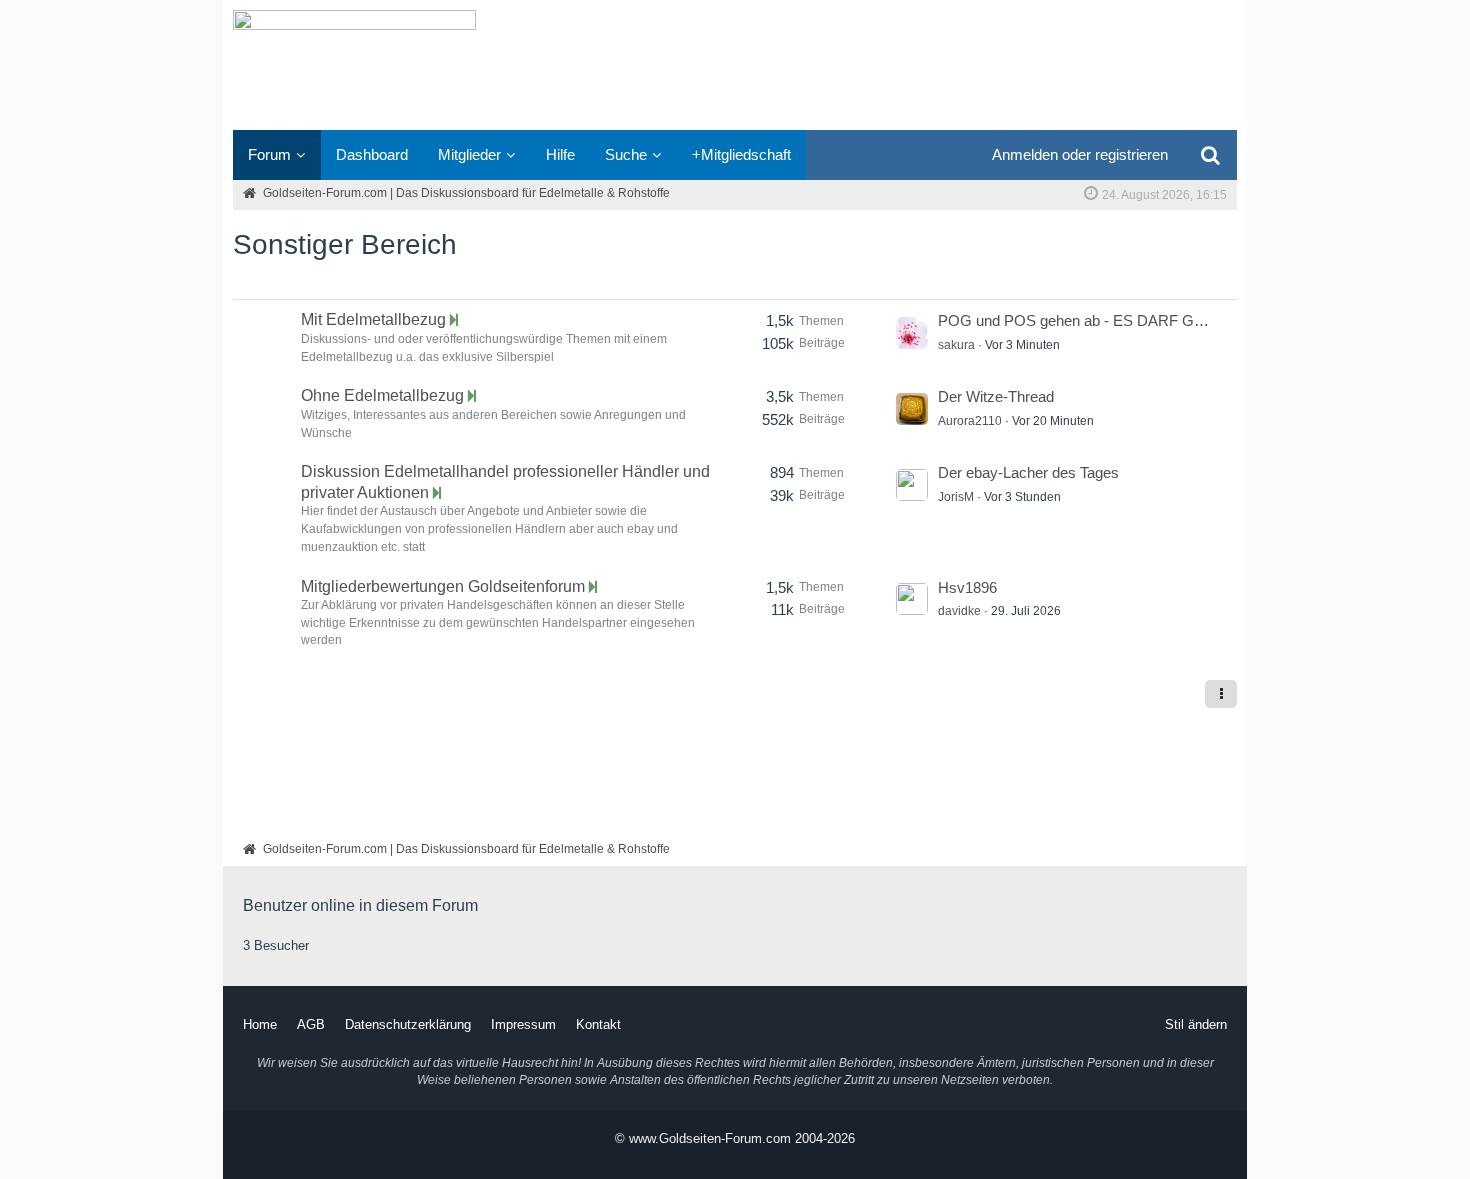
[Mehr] (1221, 694)
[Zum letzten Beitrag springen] (454, 320)
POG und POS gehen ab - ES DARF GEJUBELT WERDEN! (1136, 320)
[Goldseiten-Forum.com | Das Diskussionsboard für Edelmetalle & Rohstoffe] (735, 65)
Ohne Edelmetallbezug (382, 395)
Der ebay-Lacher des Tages (1028, 472)
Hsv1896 (967, 587)
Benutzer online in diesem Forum (360, 905)
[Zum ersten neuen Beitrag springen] (912, 333)
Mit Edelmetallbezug (373, 319)
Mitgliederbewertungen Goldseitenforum (443, 586)
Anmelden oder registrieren (1080, 154)
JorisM (956, 497)
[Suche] (1210, 155)
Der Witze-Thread (996, 396)
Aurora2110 (970, 421)
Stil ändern (1196, 1024)
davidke (959, 611)
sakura (956, 345)
